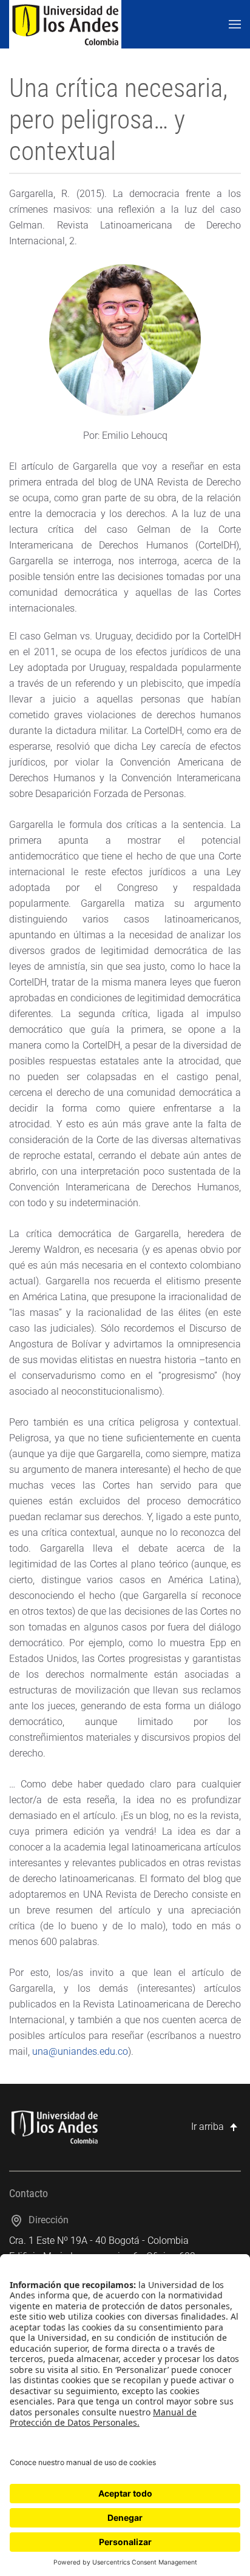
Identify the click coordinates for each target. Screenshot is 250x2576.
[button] (235, 24)
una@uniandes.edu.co (80, 2051)
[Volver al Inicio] (65, 24)
